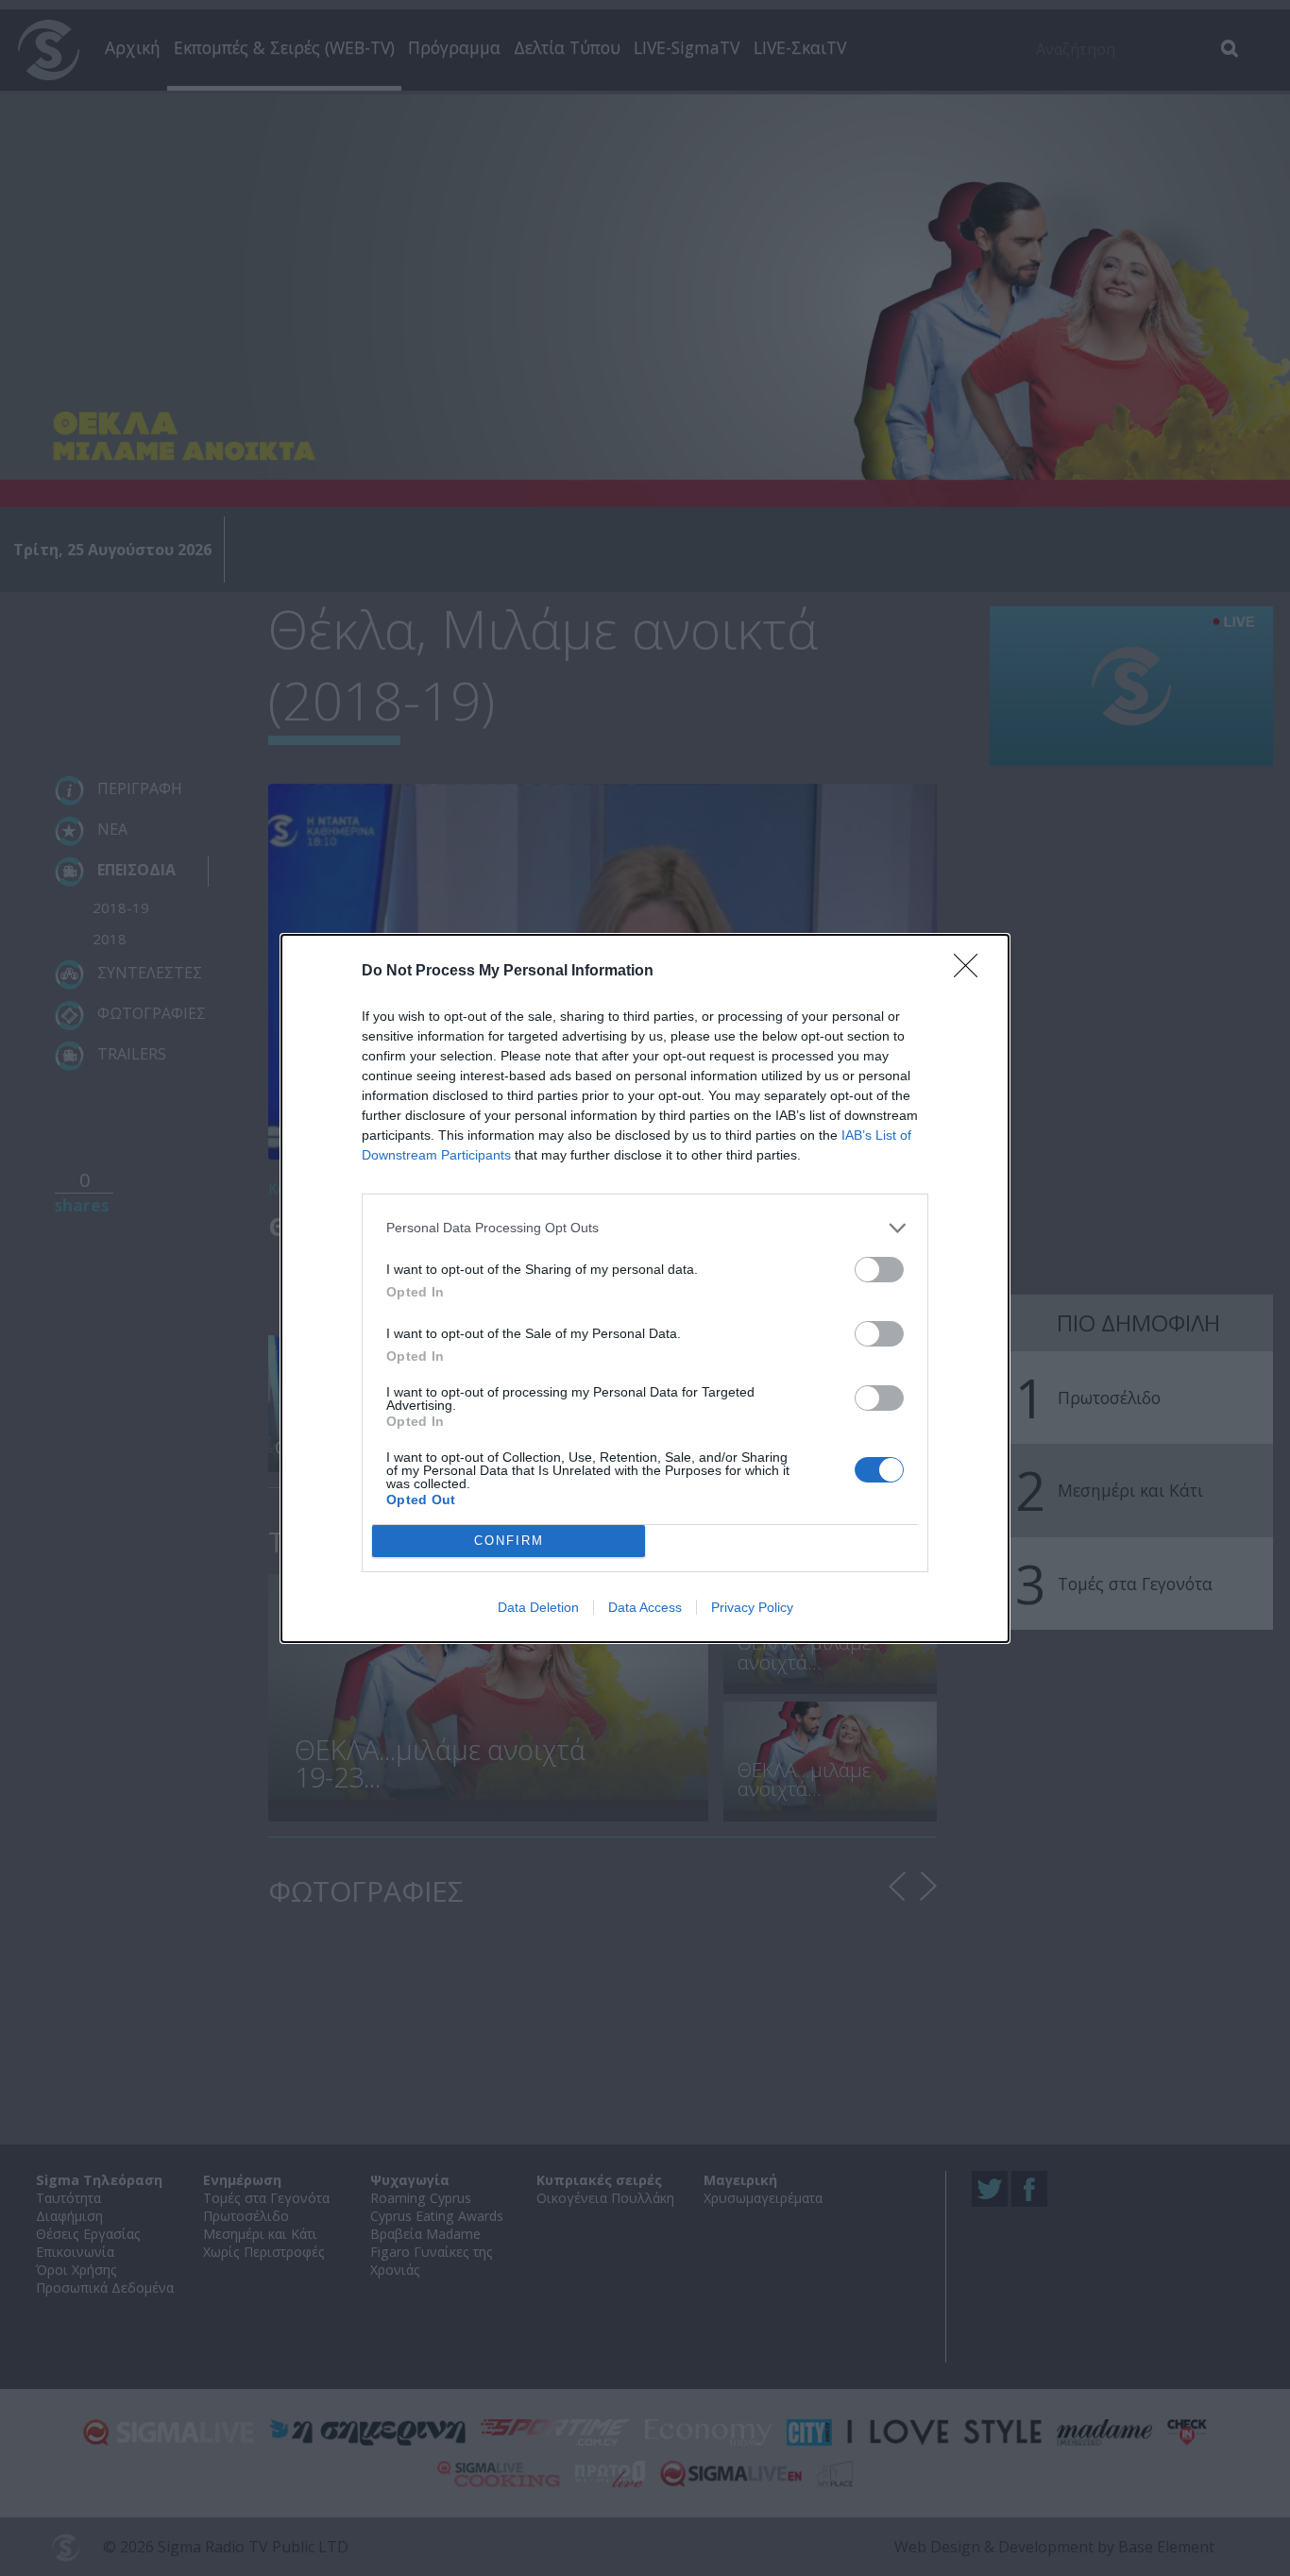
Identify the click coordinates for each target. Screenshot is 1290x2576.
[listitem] (645, 1228)
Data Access (645, 1607)
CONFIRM (509, 1541)
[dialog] (645, 1288)
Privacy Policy (752, 1607)
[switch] (879, 1270)
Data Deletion (538, 1607)
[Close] (972, 972)
